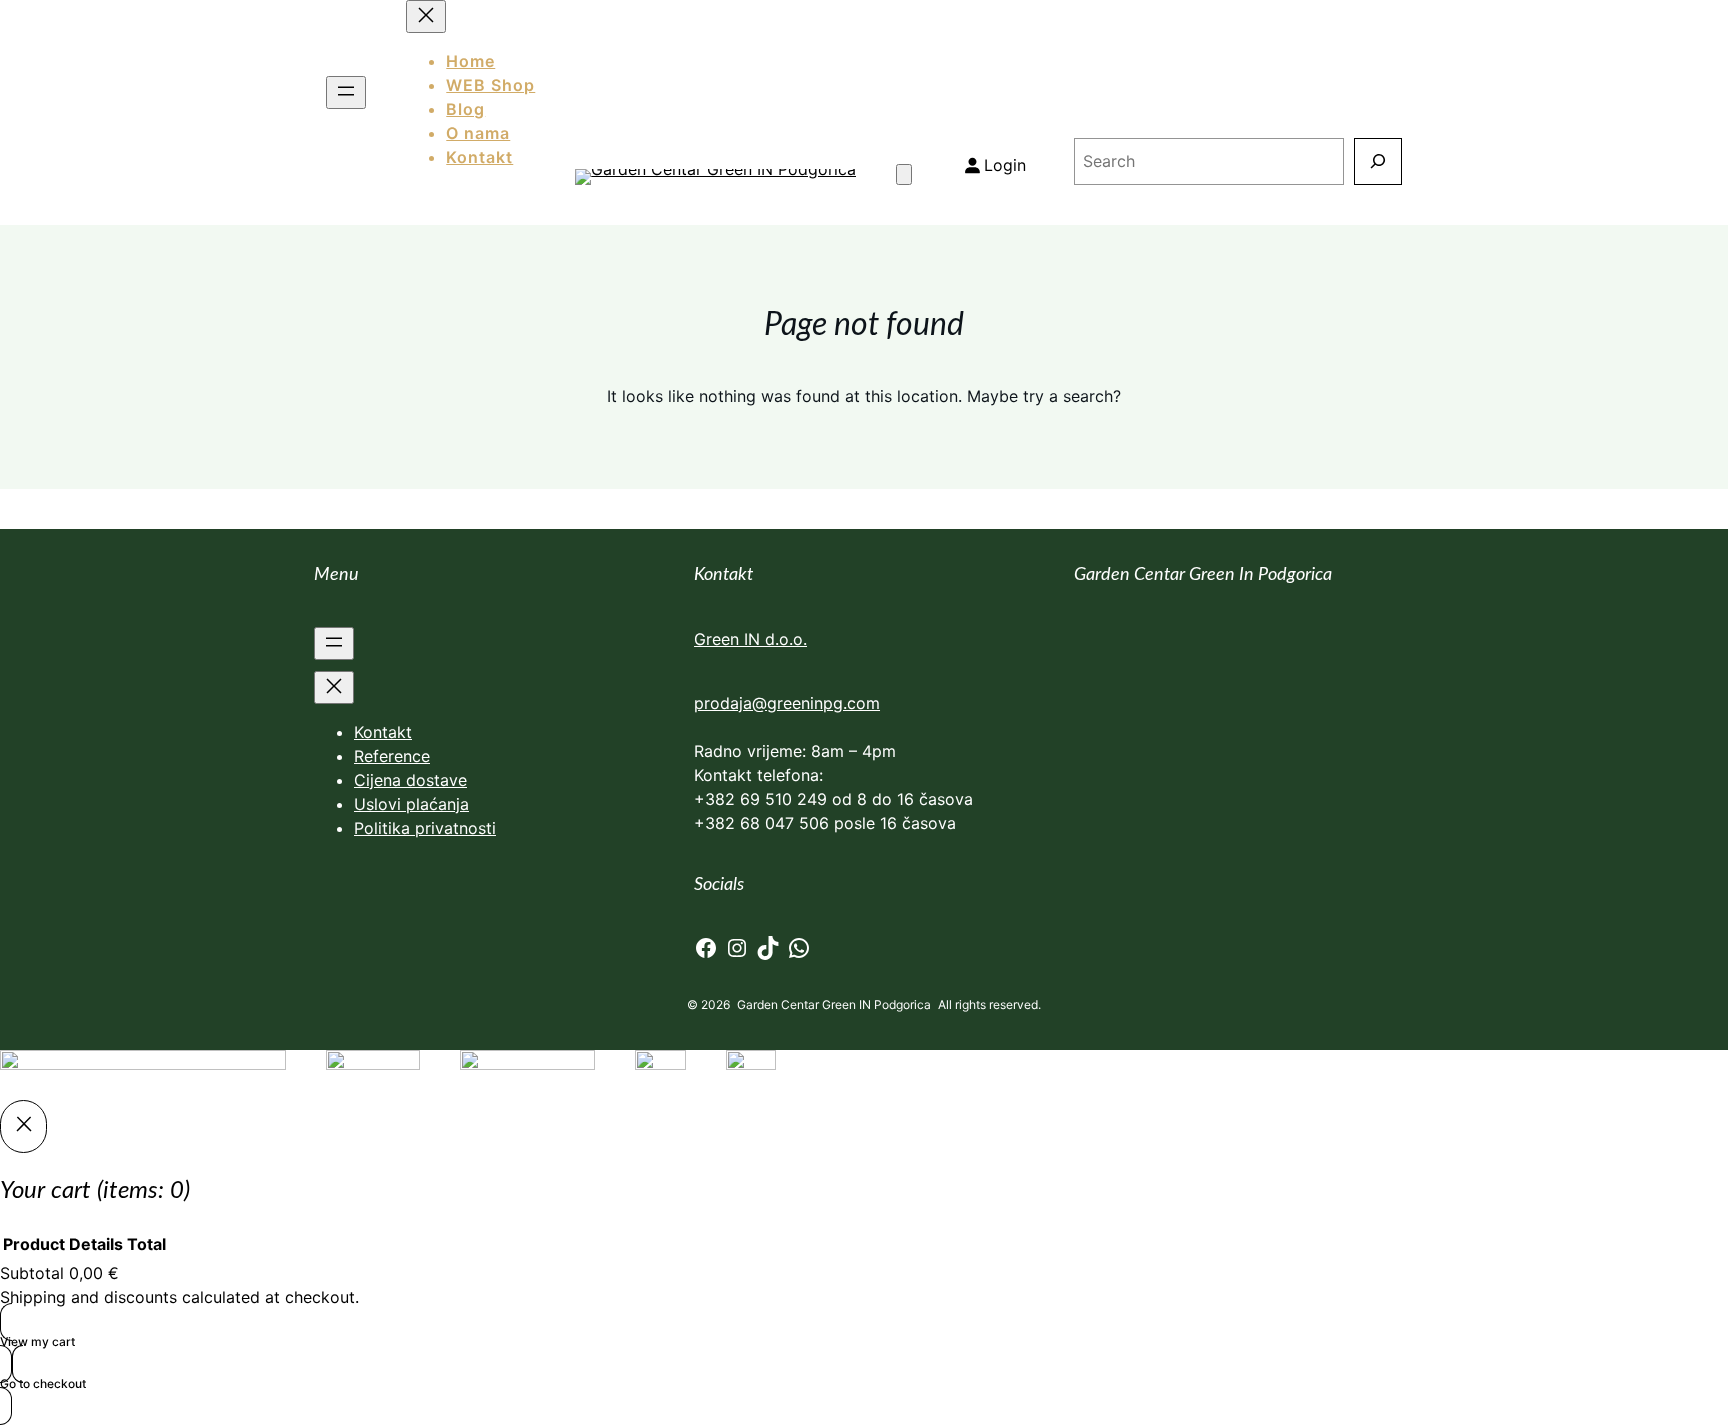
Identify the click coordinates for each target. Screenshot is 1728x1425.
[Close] (23, 1126)
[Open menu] (346, 92)
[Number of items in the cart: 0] (904, 174)
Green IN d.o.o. (750, 639)
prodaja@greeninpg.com (787, 703)
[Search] (1377, 161)
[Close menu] (334, 687)
